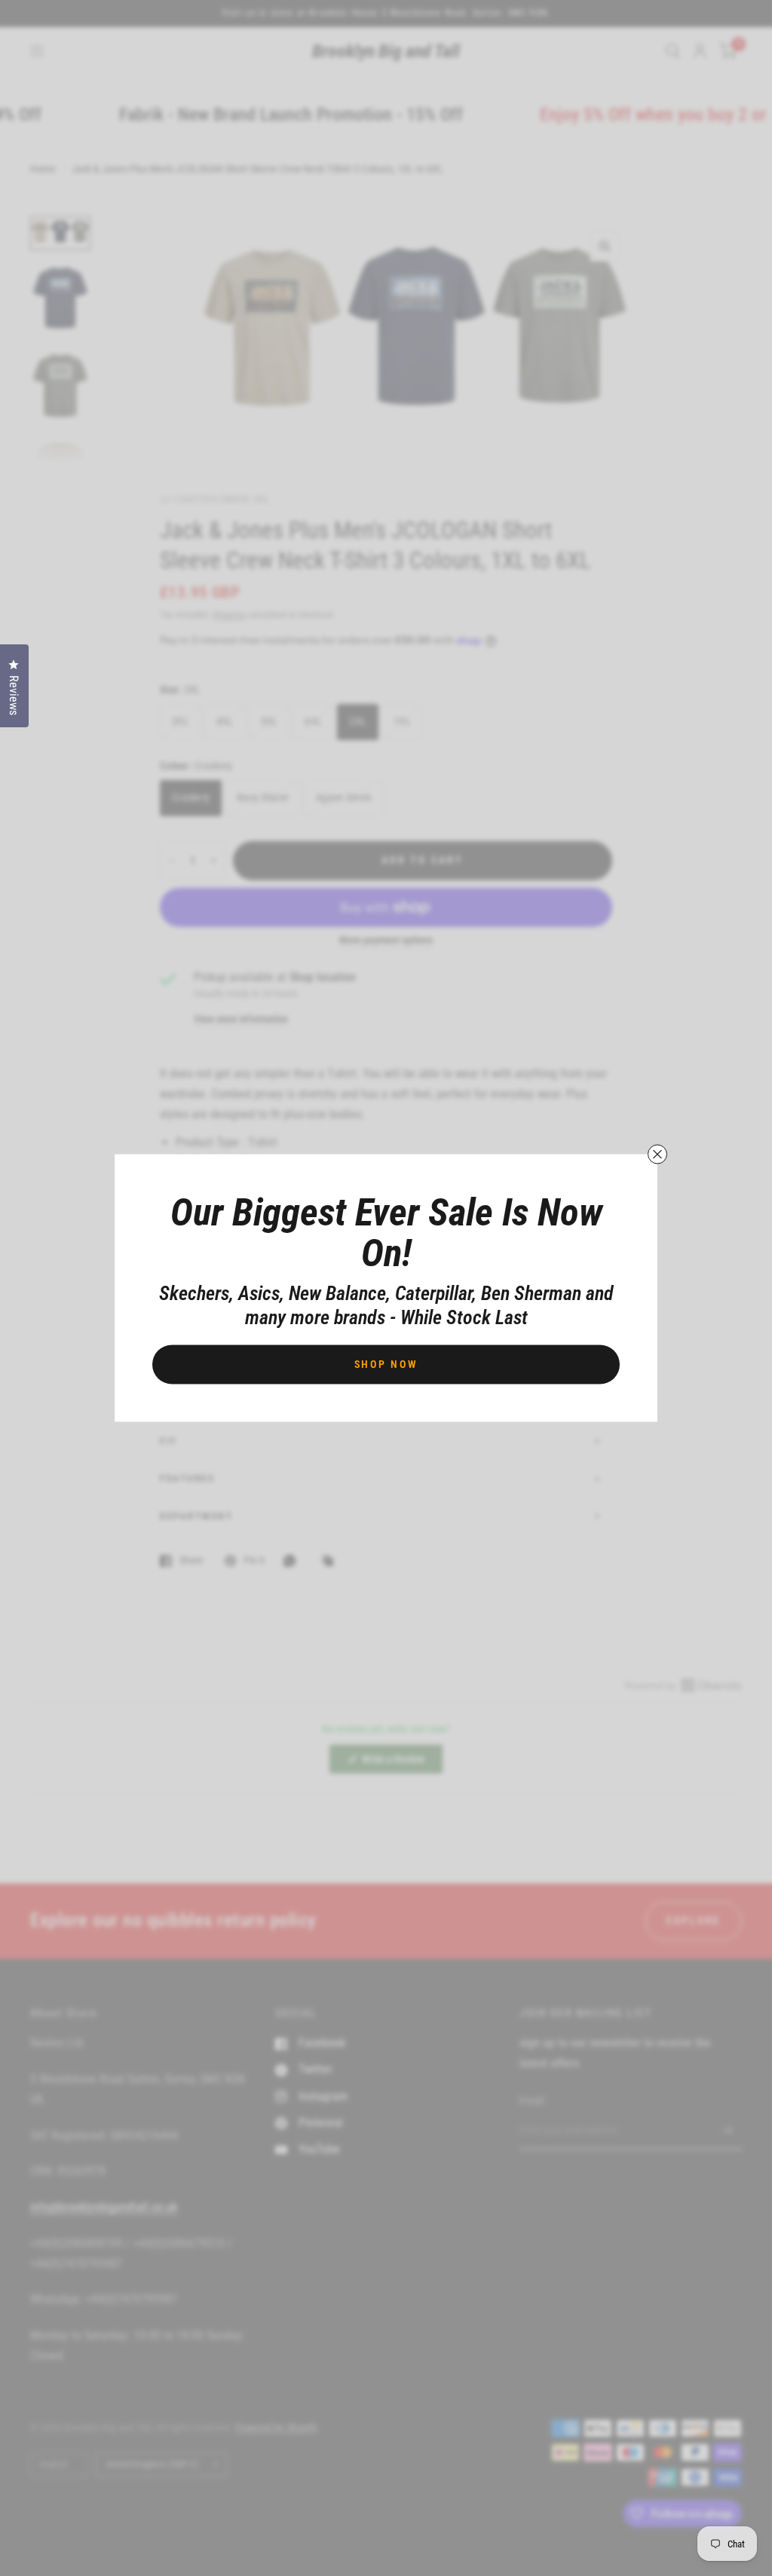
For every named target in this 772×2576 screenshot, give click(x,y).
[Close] (657, 1155)
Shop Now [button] (386, 1364)
